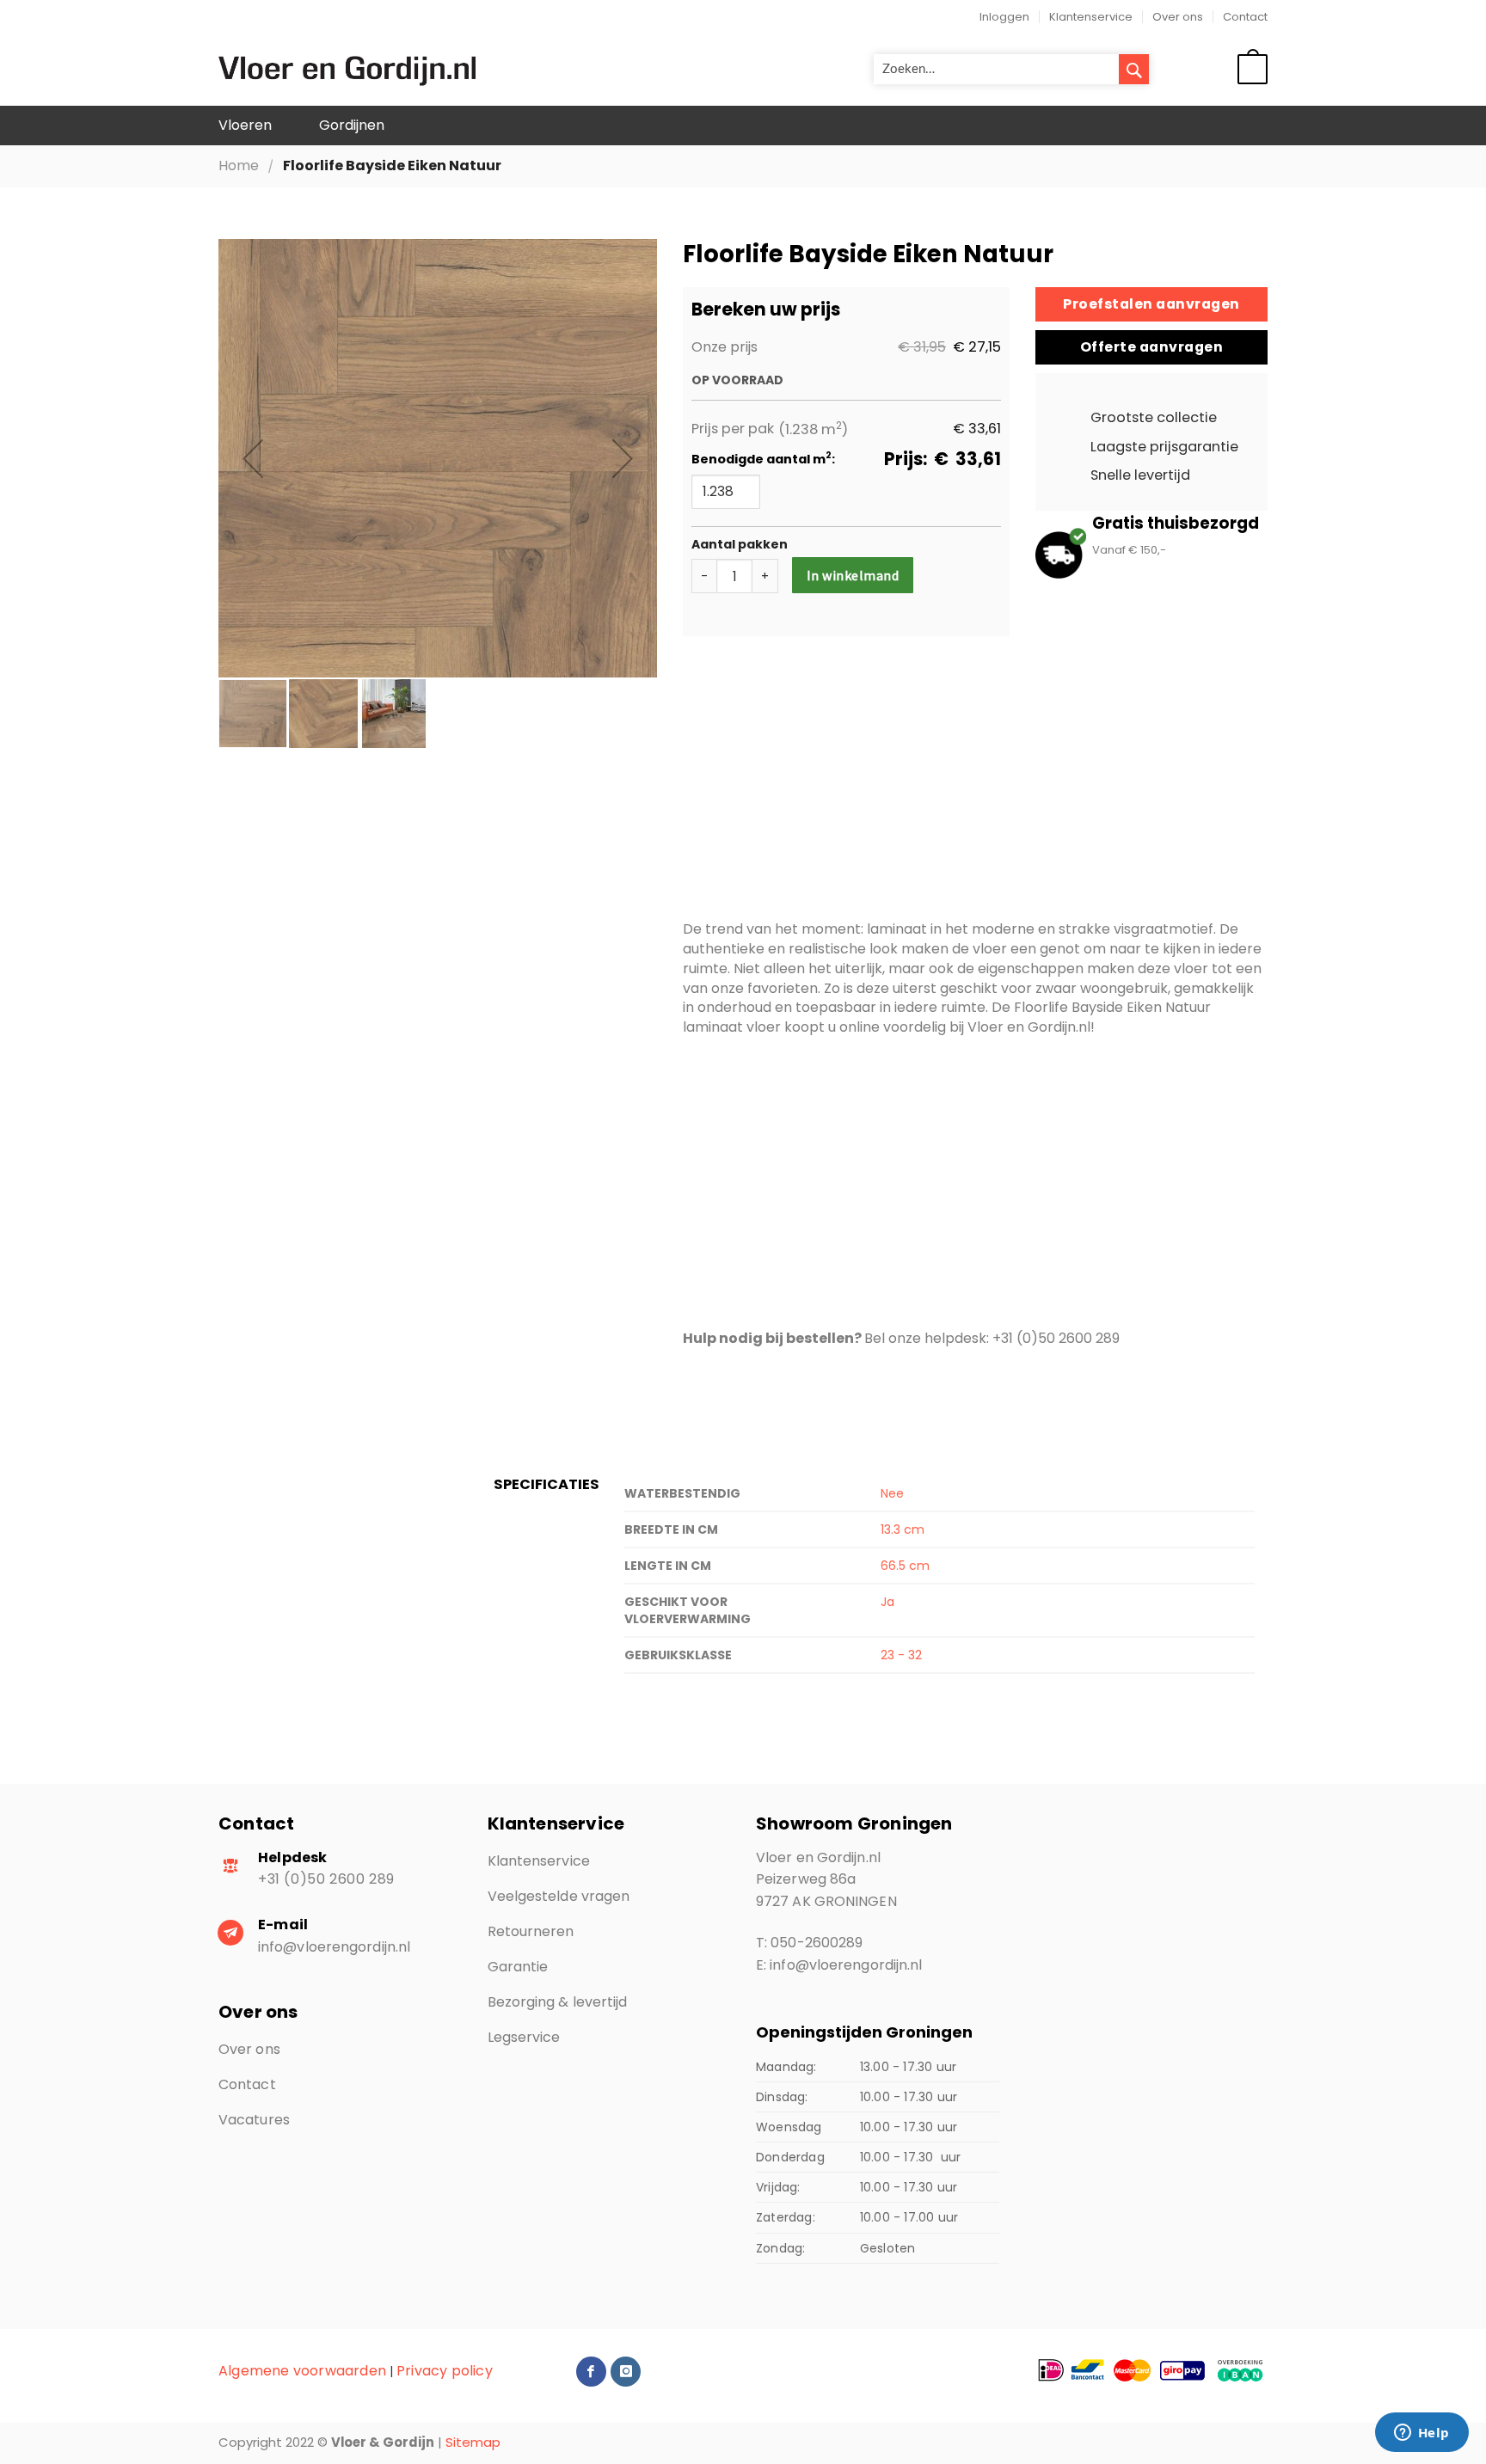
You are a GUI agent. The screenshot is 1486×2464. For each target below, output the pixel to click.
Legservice (524, 2037)
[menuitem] (245, 126)
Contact (1245, 17)
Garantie (518, 1967)
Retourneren (531, 1931)
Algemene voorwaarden (302, 2371)
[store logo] (347, 70)
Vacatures (254, 2120)
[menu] (743, 126)
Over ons (1178, 17)
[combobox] (1011, 69)
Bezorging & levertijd (558, 2002)
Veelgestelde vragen (559, 1896)
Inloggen (1004, 17)
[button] (253, 458)
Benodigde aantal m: (763, 459)
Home (239, 166)
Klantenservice (1091, 17)
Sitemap (473, 2442)
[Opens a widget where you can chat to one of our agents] (1422, 2434)
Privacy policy (445, 2371)
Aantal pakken (740, 544)
